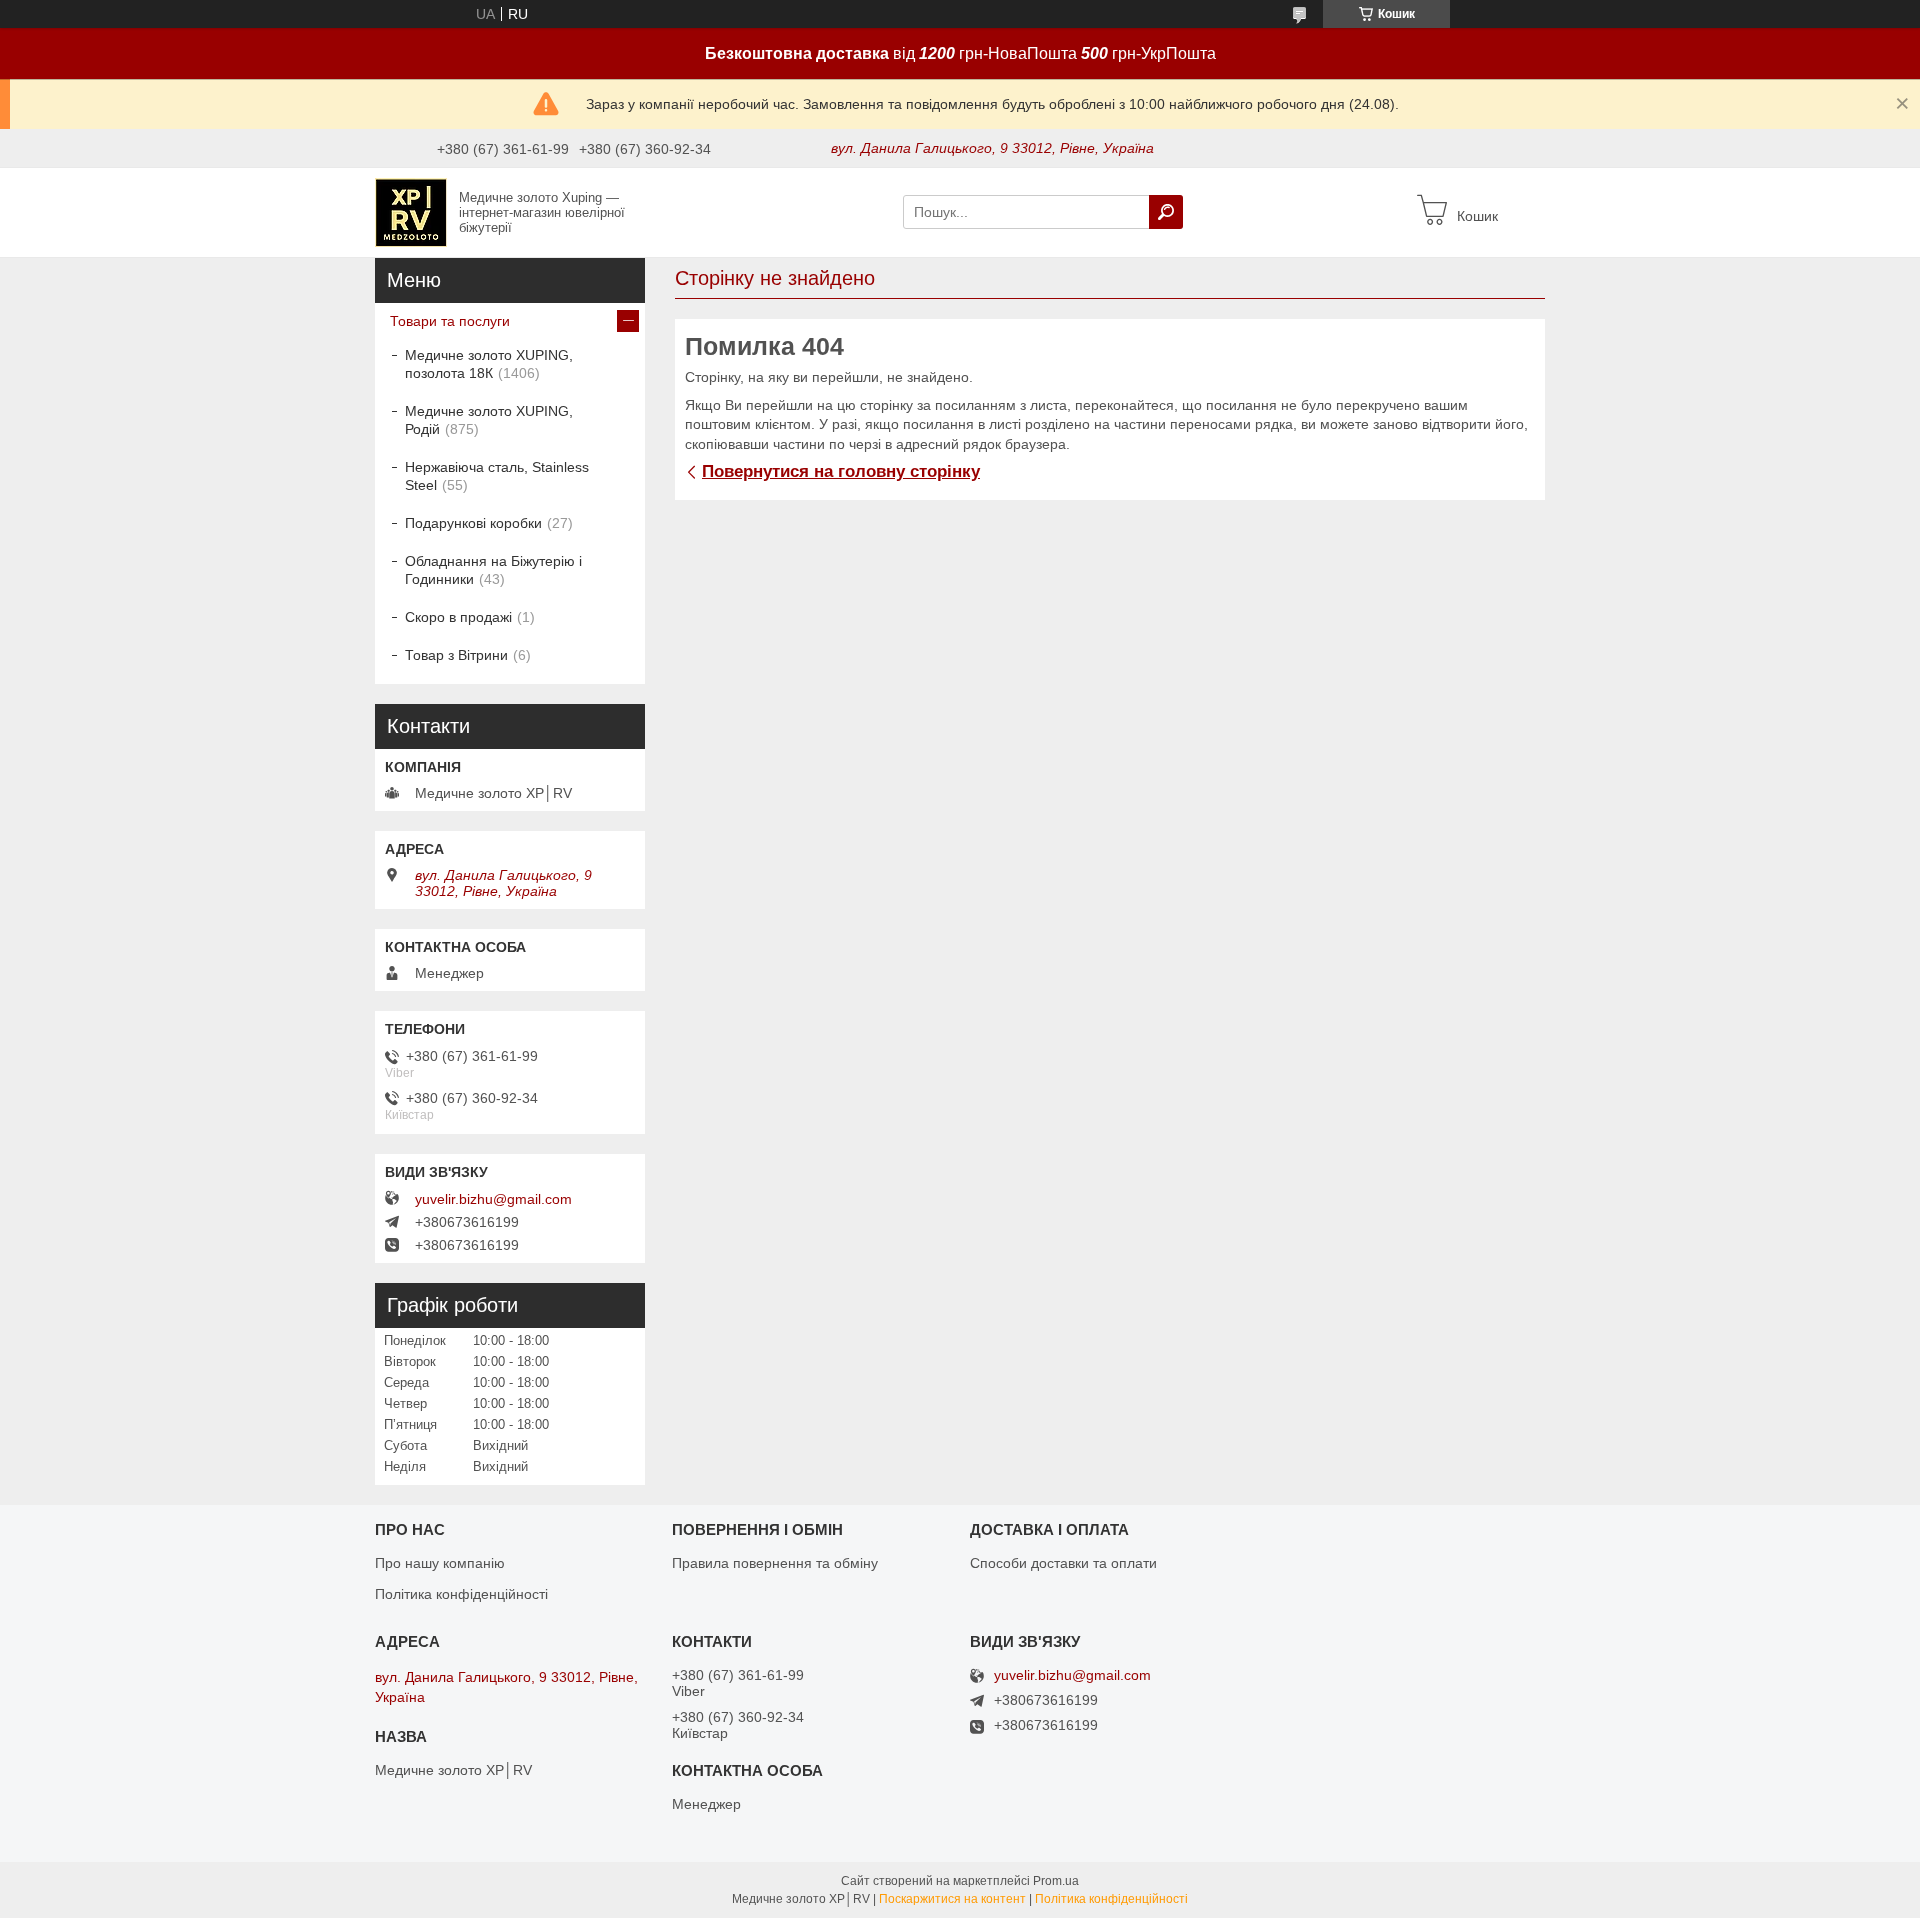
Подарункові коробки (473, 523)
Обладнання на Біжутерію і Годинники (493, 570)
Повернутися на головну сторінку (841, 471)
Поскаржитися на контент (952, 1899)
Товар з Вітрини (456, 655)
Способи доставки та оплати (1063, 1563)
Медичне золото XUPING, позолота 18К (489, 364)
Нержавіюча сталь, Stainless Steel (497, 476)
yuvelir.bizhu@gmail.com (493, 1199)
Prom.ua (1056, 1881)
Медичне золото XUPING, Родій (489, 420)
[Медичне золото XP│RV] (411, 211)
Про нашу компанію (440, 1563)
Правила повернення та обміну (775, 1563)
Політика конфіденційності (461, 1594)
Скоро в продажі (458, 617)
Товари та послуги (450, 321)
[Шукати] (1166, 212)
